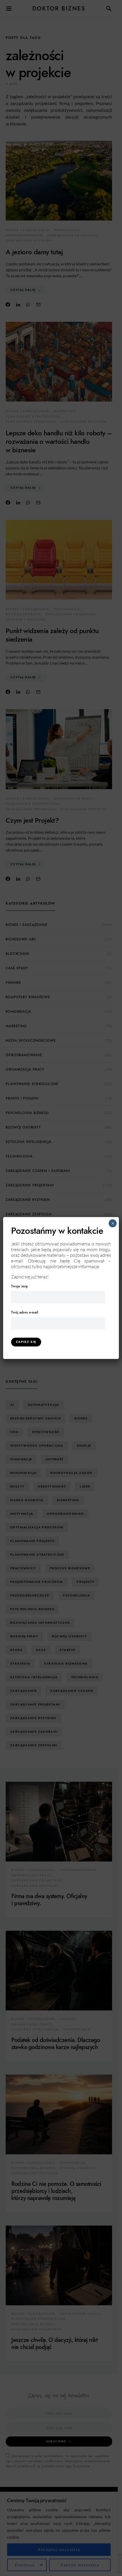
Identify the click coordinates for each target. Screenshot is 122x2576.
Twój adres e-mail (25, 1312)
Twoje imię (19, 1286)
